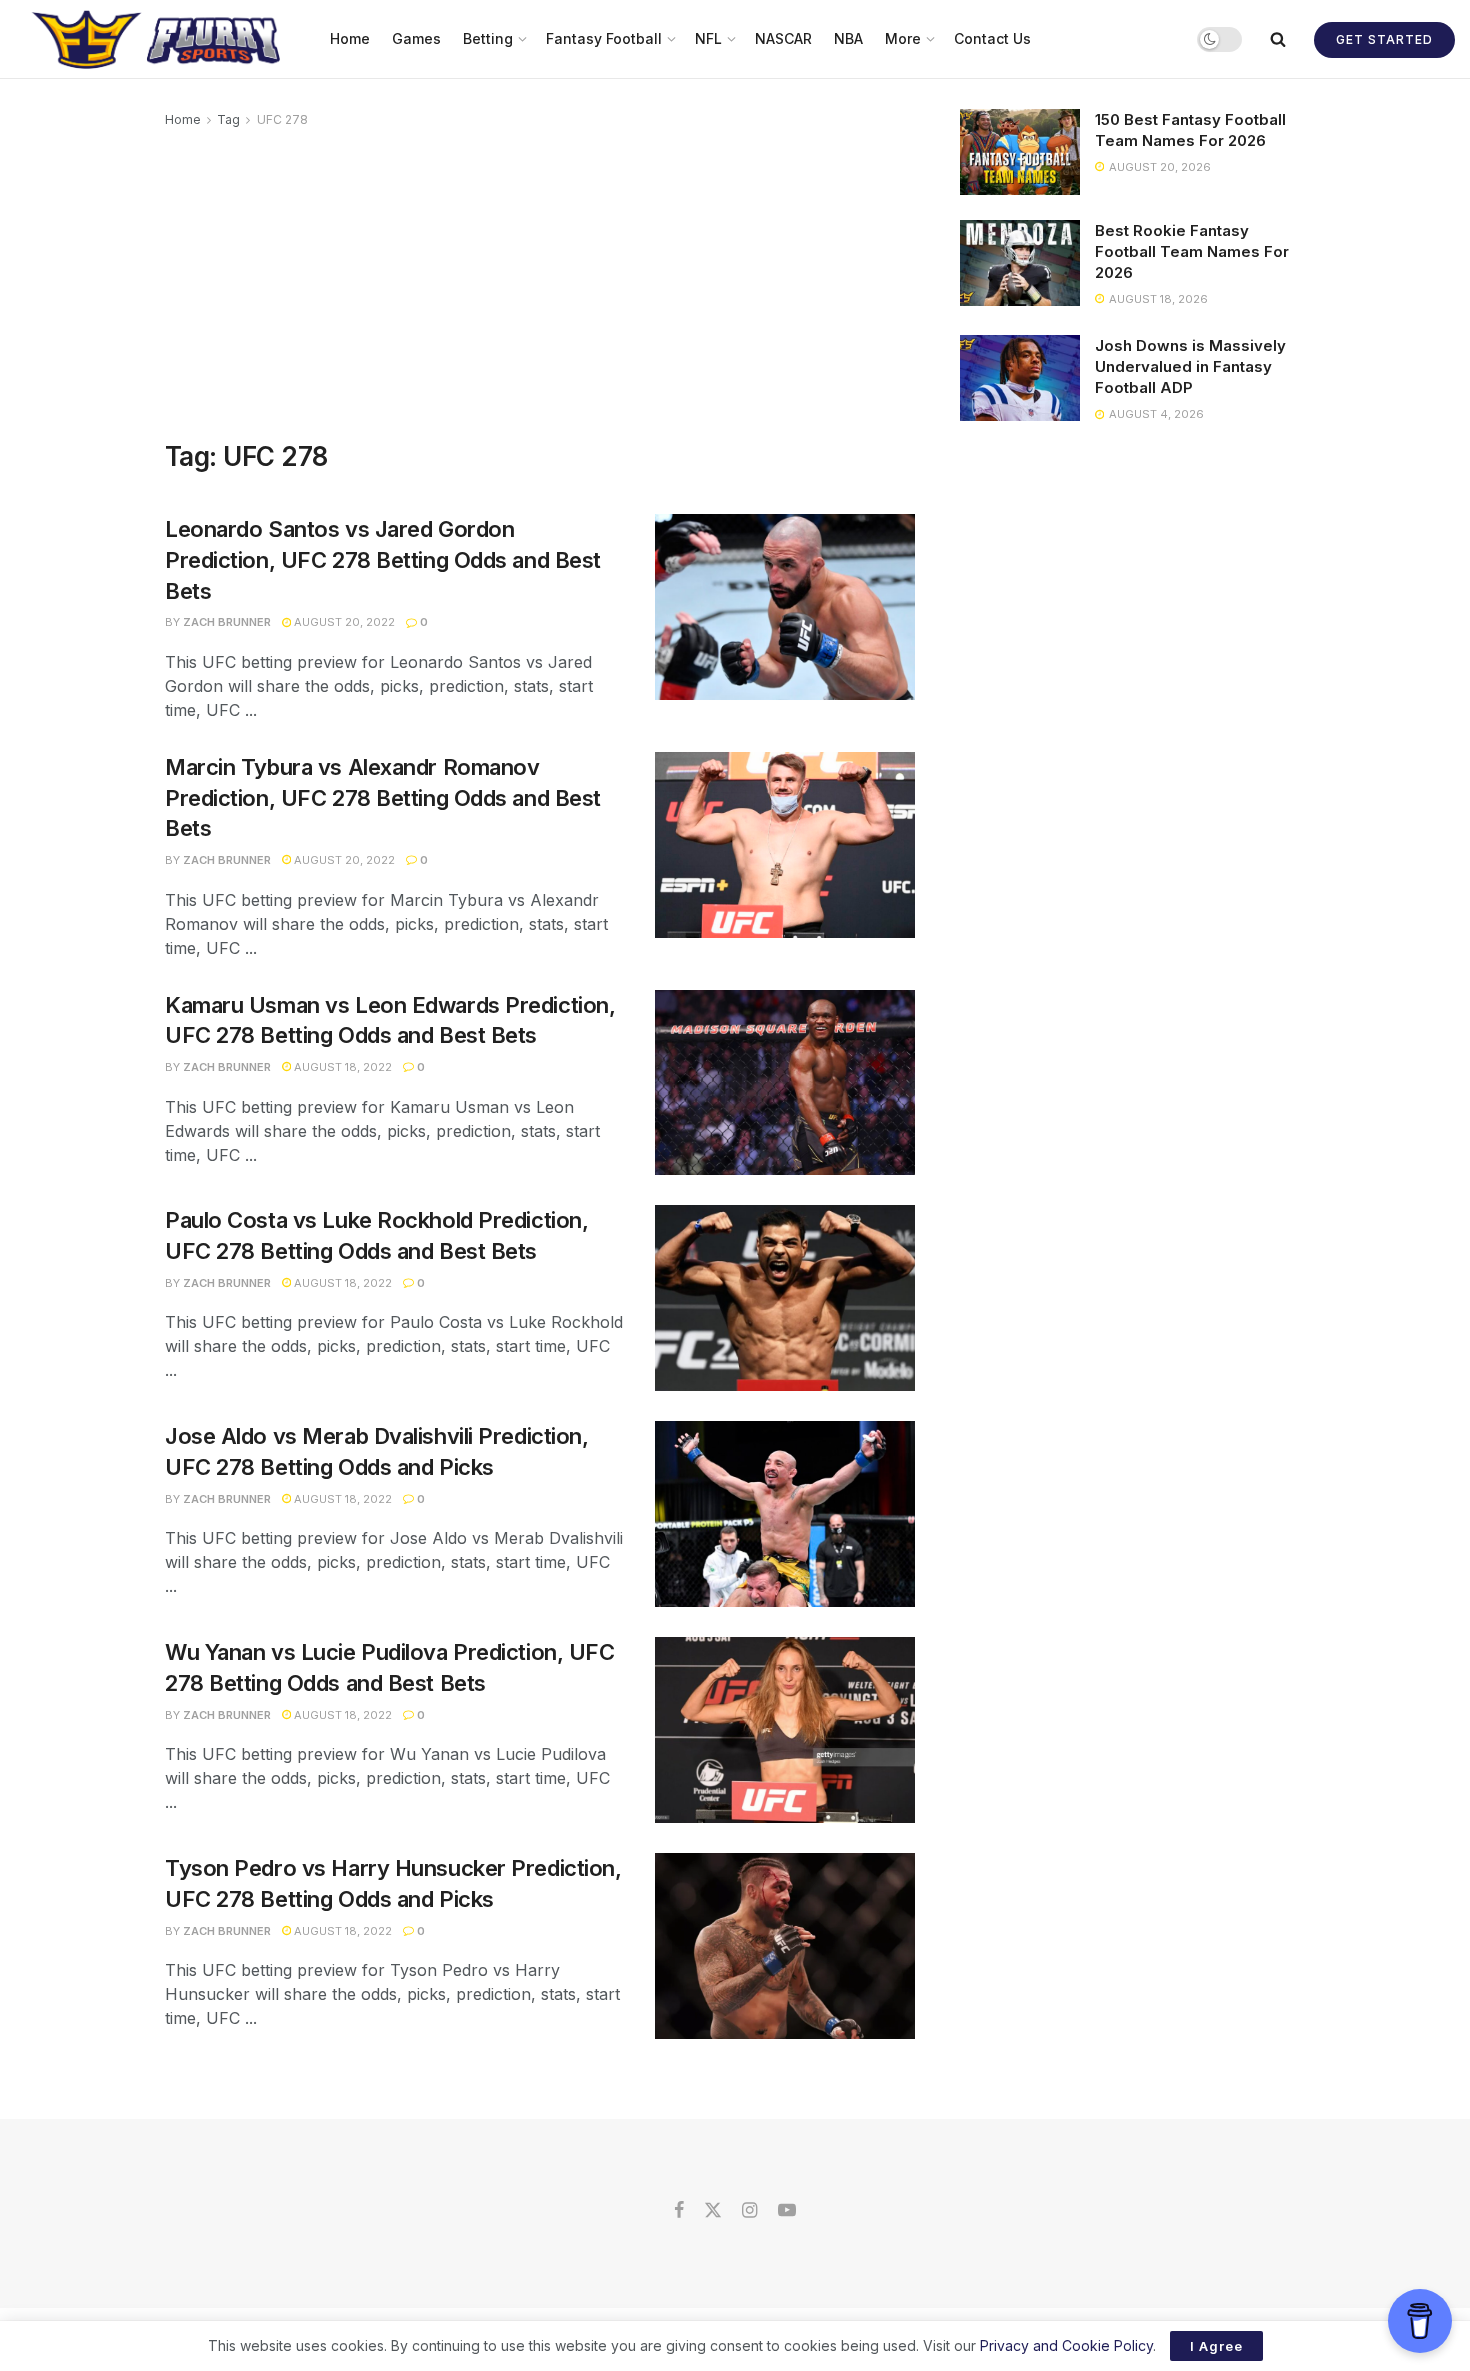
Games (416, 38)
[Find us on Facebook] (679, 2211)
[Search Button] (1278, 39)
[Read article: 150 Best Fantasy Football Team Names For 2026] (1020, 152)
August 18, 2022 (341, 1067)
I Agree (1216, 2346)
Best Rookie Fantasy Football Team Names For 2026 (1192, 251)
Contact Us (992, 38)
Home (350, 38)
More (903, 38)
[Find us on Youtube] (787, 2211)
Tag (228, 119)
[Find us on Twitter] (713, 2211)
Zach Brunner (227, 622)
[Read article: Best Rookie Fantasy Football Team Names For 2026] (1020, 263)
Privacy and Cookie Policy (1066, 2345)
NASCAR (783, 38)
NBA (848, 38)
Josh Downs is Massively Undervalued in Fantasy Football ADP (1190, 366)
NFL (708, 38)
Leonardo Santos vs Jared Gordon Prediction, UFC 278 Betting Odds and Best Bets (383, 560)
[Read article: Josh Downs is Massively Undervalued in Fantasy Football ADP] (1020, 378)
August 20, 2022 (343, 622)
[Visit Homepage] (158, 39)
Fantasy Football (604, 38)
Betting (488, 38)
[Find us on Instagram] (749, 2211)
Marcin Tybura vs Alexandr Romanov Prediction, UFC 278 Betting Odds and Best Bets (383, 798)
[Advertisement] (540, 281)
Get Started (1384, 39)
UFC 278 (282, 119)
